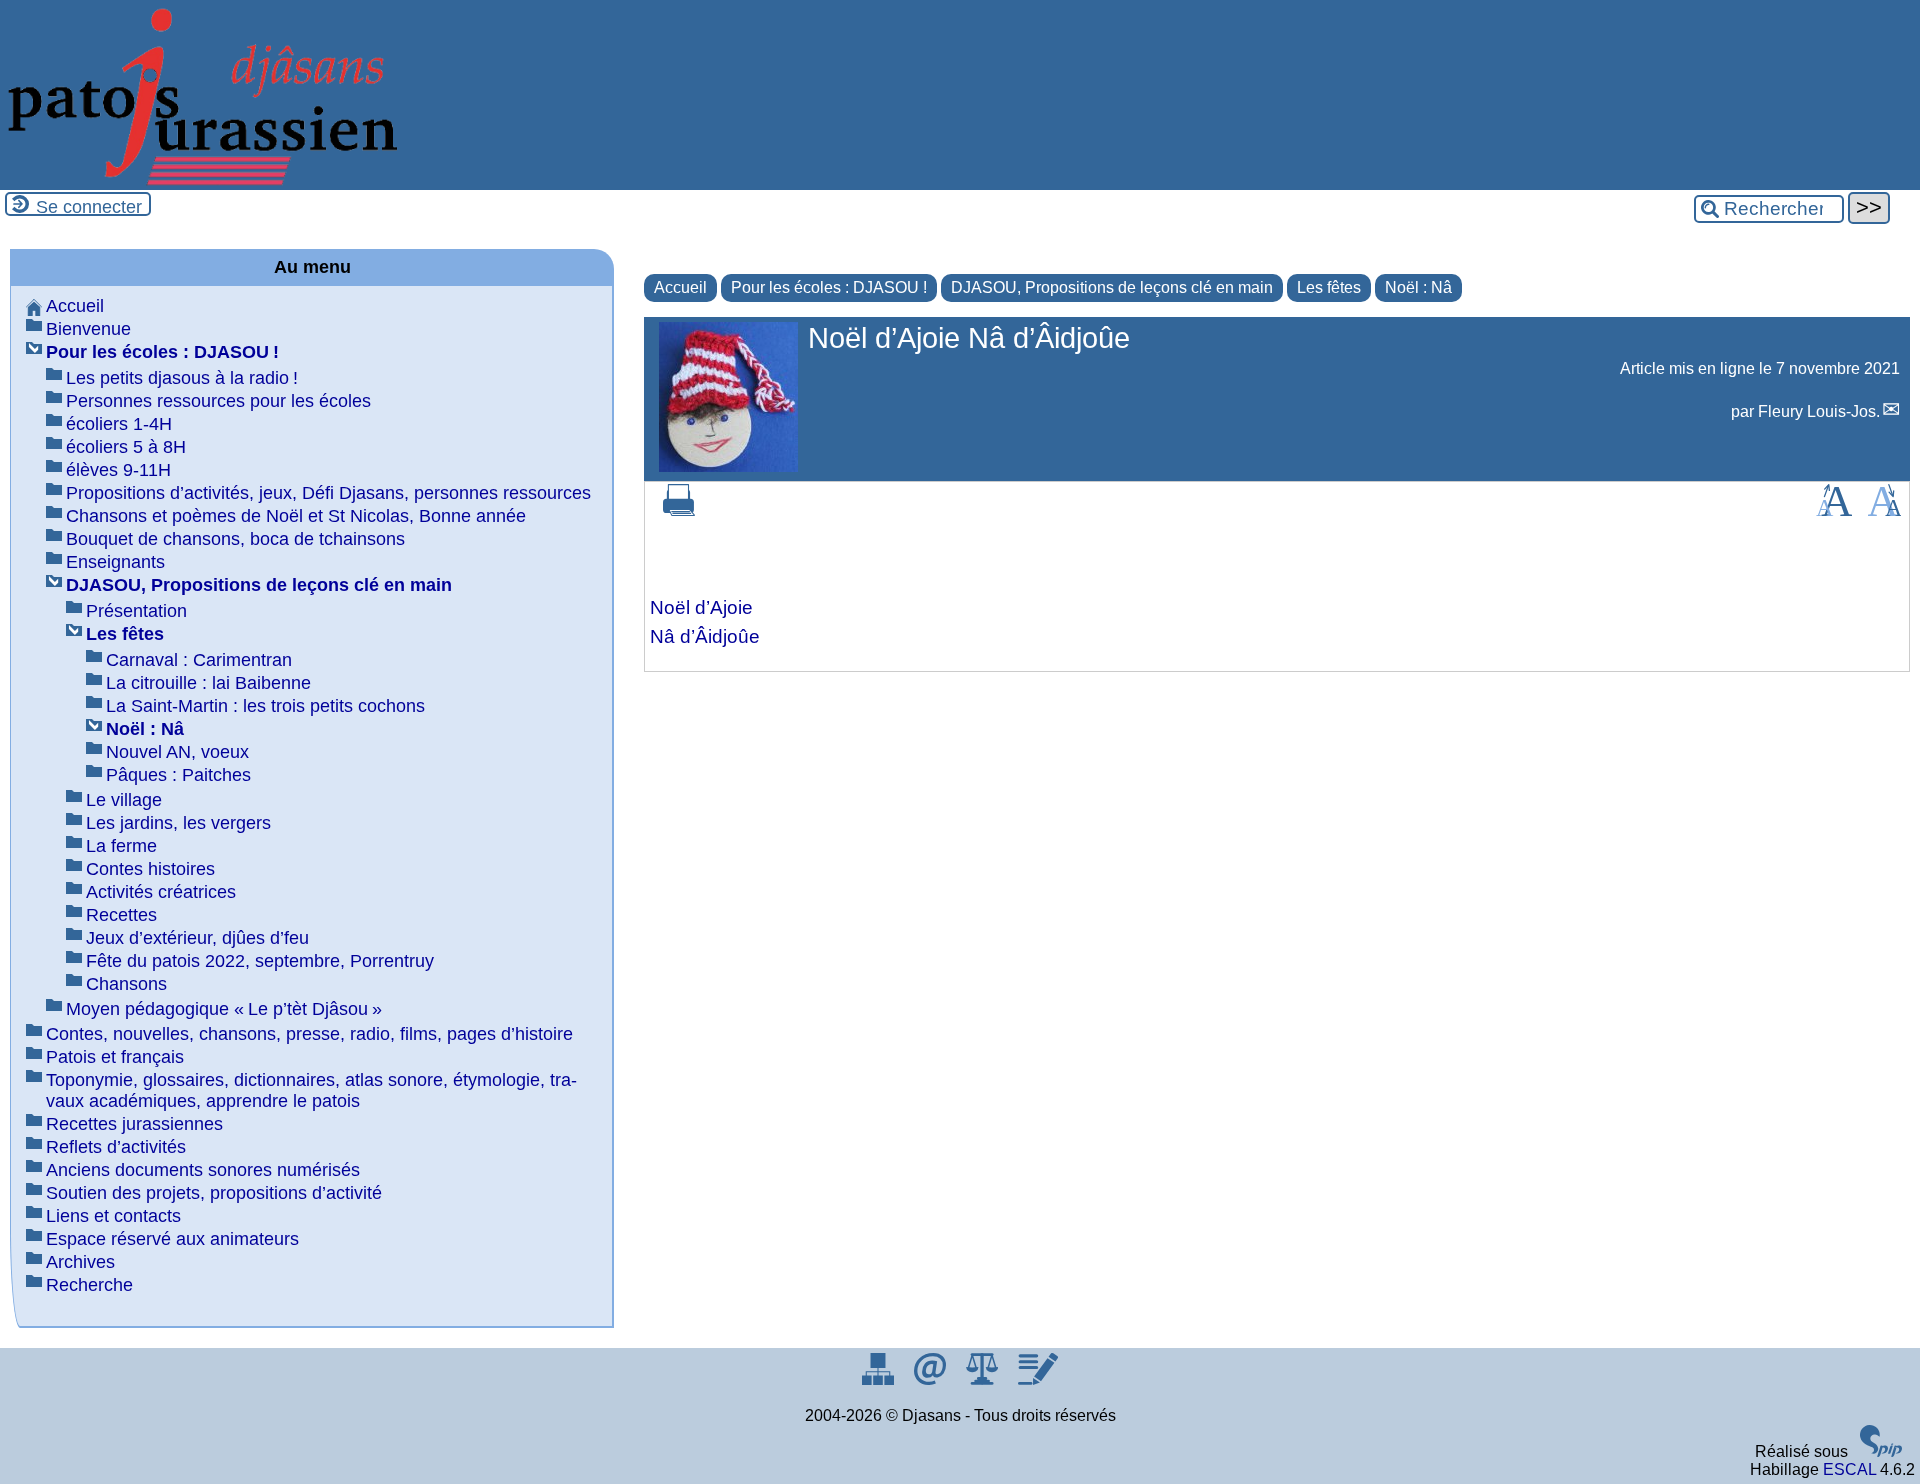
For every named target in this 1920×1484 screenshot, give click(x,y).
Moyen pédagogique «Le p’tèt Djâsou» (224, 1009)
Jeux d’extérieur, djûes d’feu (197, 938)
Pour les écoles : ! (829, 287)
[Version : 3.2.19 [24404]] (1881, 1451)
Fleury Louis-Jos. (1819, 411)
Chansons (126, 984)
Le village (124, 800)
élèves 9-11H (118, 470)
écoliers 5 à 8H (126, 447)
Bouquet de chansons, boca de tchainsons (235, 539)
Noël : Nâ (1418, 287)
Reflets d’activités (116, 1147)
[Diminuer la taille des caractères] (1884, 510)
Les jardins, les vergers (178, 823)
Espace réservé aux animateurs (172, 1239)
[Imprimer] (679, 510)
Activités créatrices (161, 892)
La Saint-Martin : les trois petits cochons (265, 706)
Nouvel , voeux (177, 752)
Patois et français (115, 1057)
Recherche (89, 1285)
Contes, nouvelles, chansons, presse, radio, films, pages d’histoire (309, 1034)
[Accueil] (200, 180)
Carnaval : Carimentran (199, 660)
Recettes (121, 915)
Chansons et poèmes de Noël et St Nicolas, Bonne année (296, 516)
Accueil (680, 287)
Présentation (136, 611)
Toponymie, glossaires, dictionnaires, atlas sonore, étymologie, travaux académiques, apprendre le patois (311, 1090)
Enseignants (115, 562)
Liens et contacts (113, 1216)
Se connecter (89, 207)
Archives (80, 1262)
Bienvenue (88, 329)
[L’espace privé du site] (1037, 1379)
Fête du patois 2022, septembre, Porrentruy (260, 961)
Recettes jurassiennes (134, 1124)
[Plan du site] (880, 1379)
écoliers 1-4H (119, 424)
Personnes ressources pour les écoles (218, 401)
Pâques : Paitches (178, 775)
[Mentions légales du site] (984, 1379)
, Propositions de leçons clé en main (1112, 287)
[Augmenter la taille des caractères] (1834, 510)
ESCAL (1849, 1469)
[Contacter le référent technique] (932, 1379)
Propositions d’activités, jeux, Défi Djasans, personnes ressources (328, 493)
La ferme (121, 846)
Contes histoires (150, 869)
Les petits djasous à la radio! (182, 378)
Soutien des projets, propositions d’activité (214, 1193)
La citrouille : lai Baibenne (208, 683)
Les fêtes (1329, 287)
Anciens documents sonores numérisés (203, 1170)
